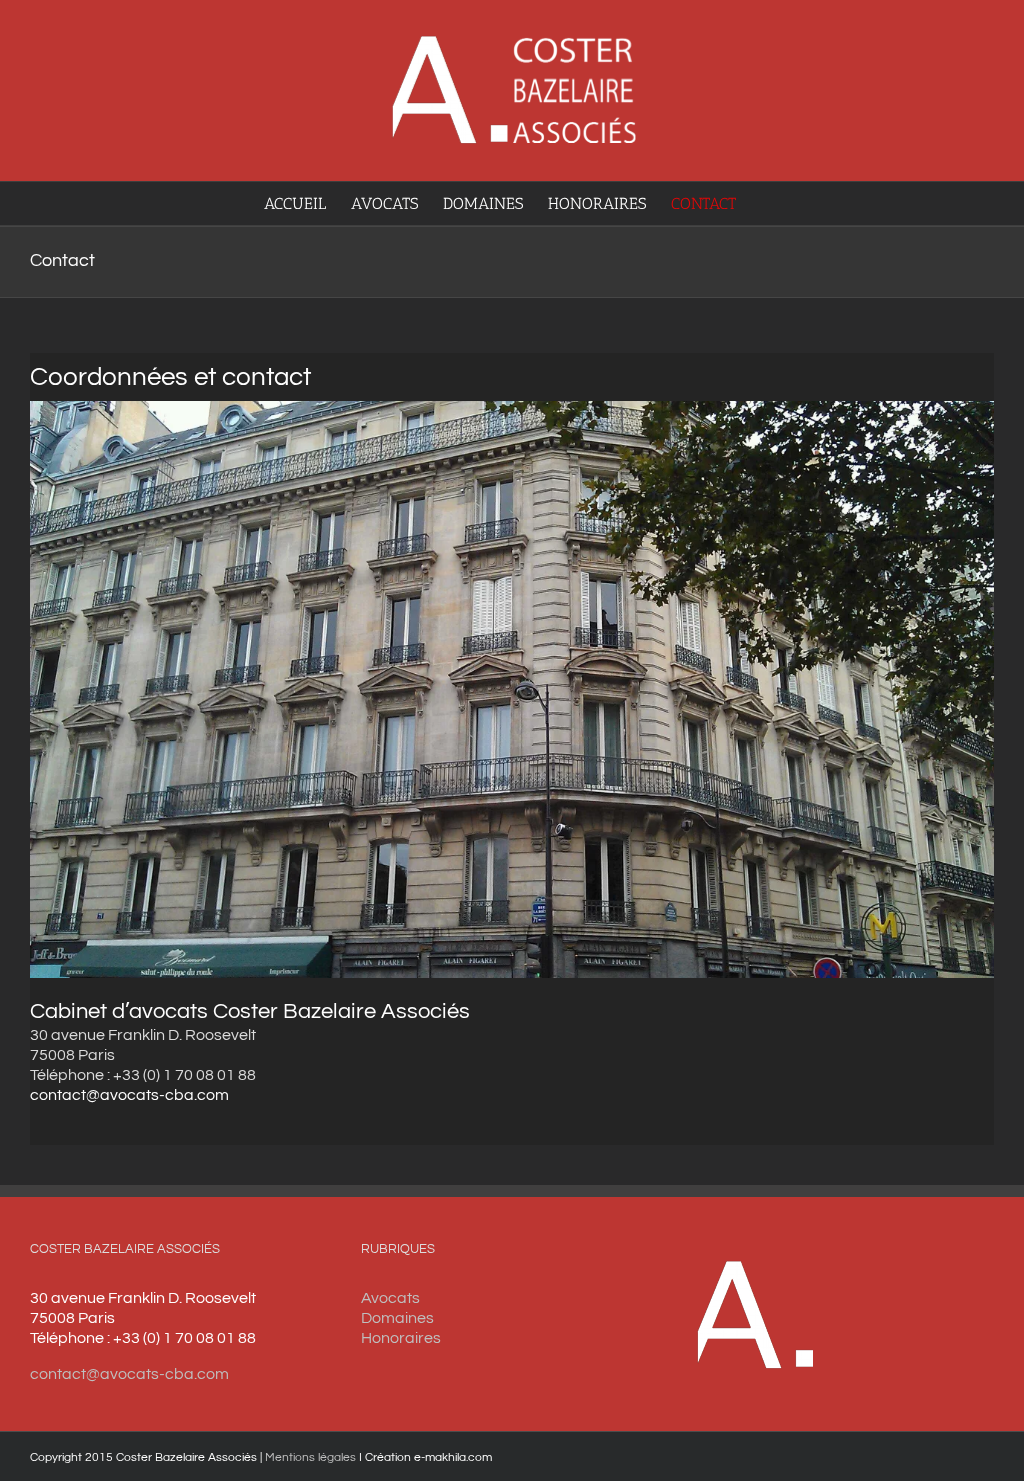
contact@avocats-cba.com (129, 1095)
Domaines (397, 1318)
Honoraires (401, 1338)
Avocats (390, 1298)
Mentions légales (310, 1457)
